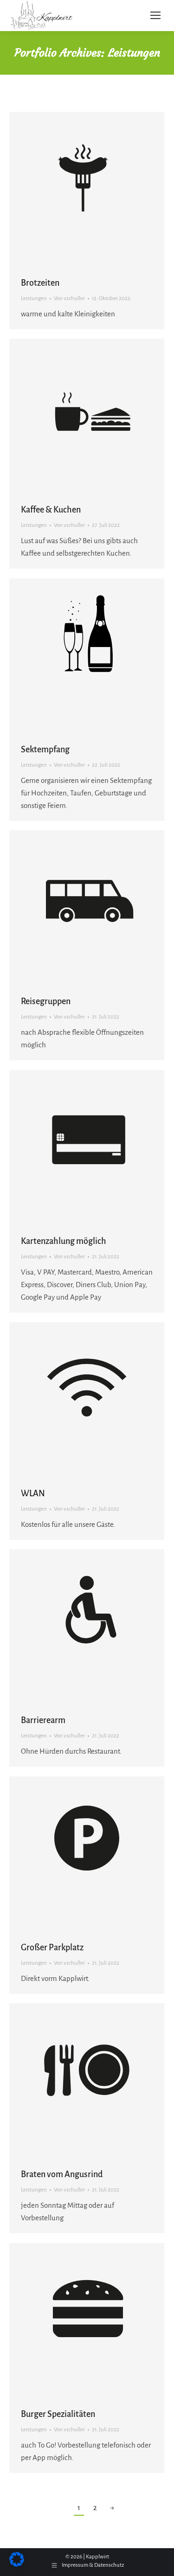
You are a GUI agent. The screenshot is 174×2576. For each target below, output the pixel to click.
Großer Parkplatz (52, 1948)
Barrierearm (43, 1720)
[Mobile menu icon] (155, 15)
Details (99, 189)
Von (69, 298)
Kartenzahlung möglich (64, 1241)
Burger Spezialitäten (58, 2414)
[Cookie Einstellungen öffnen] (17, 2564)
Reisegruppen (46, 1001)
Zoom (74, 189)
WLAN (33, 1493)
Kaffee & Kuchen (51, 510)
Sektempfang (45, 750)
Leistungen (34, 298)
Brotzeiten (40, 283)
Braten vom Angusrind (62, 2174)
